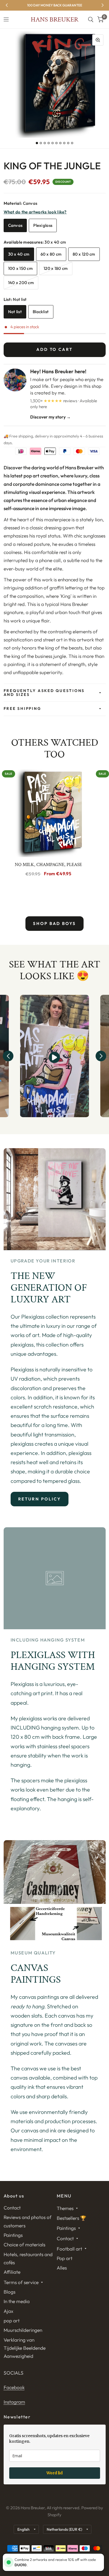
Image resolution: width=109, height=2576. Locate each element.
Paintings (13, 2235)
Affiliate (12, 2272)
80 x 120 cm (84, 254)
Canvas (15, 225)
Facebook (14, 2387)
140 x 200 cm (21, 283)
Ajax (9, 2311)
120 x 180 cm (56, 268)
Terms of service (21, 2282)
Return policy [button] (40, 1499)
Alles (62, 2268)
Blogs (10, 2292)
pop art (12, 2321)
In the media (17, 2301)
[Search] (91, 20)
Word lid (54, 2473)
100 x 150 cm (21, 268)
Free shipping (22, 708)
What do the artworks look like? (35, 212)
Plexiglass (43, 225)
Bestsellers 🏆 (72, 2218)
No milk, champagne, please (48, 865)
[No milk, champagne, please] (48, 812)
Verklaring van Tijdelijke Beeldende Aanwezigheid (25, 2348)
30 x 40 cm (19, 254)
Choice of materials (24, 2245)
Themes (65, 2208)
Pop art (65, 2258)
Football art (69, 2249)
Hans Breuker (54, 20)
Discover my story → (50, 417)
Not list (15, 312)
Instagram (14, 2402)
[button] (8, 1056)
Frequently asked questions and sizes (44, 693)
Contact (12, 2208)
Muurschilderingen (23, 2330)
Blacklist (41, 312)
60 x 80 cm (51, 254)
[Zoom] (98, 40)
